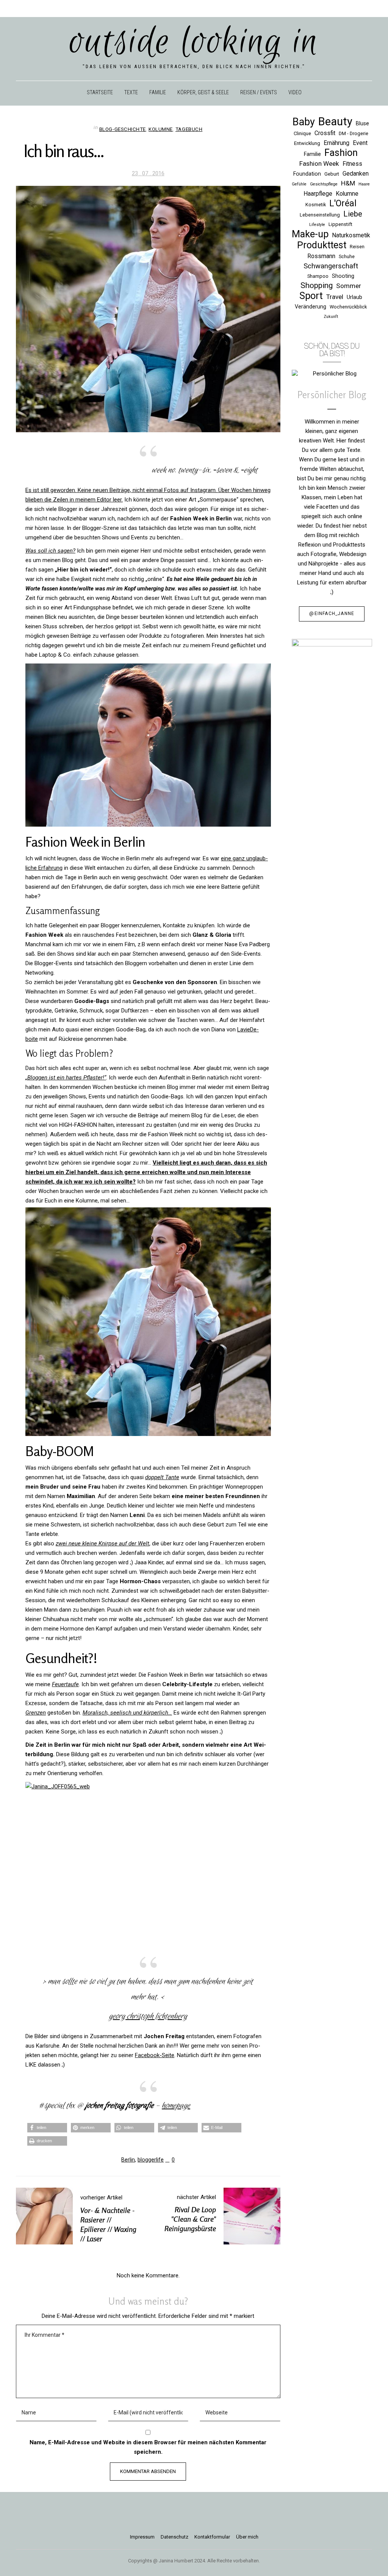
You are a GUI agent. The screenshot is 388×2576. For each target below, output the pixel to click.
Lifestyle (317, 225)
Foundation (307, 174)
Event (360, 143)
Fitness (352, 164)
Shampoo (318, 276)
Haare (364, 184)
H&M (348, 183)
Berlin (128, 2160)
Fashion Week (319, 164)
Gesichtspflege (324, 184)
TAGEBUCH (189, 129)
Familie (312, 154)
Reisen (357, 247)
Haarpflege (318, 194)
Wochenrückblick (348, 307)
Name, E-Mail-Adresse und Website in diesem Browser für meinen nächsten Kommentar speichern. (148, 2447)
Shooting (343, 276)
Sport (311, 296)
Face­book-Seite (155, 2055)
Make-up (310, 234)
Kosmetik (316, 205)
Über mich (247, 2537)
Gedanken (356, 174)
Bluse (362, 123)
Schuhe (347, 256)
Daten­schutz (174, 2537)
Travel (335, 297)
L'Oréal (343, 203)
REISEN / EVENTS (259, 92)
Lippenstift (340, 224)
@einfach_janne (332, 614)
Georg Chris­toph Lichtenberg (148, 2016)
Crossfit (325, 133)
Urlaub (354, 297)
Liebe (353, 214)
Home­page (176, 2106)
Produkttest (322, 245)
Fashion (341, 153)
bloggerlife (151, 2160)
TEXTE (131, 92)
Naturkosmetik (351, 235)
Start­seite (100, 92)
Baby (304, 122)
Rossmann (321, 256)
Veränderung (311, 307)
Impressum (142, 2537)
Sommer (349, 286)
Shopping (317, 285)
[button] (47, 2128)
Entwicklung (307, 143)
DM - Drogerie (354, 133)
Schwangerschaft (331, 266)
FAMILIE (158, 92)
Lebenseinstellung (320, 215)
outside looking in (194, 42)
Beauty (335, 122)
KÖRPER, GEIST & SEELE (203, 92)
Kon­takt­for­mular (212, 2537)
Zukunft (331, 317)
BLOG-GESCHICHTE (123, 129)
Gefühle (299, 184)
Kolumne (347, 194)
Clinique (302, 133)
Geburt (332, 174)
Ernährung (336, 143)
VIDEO (295, 92)
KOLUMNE (161, 129)
